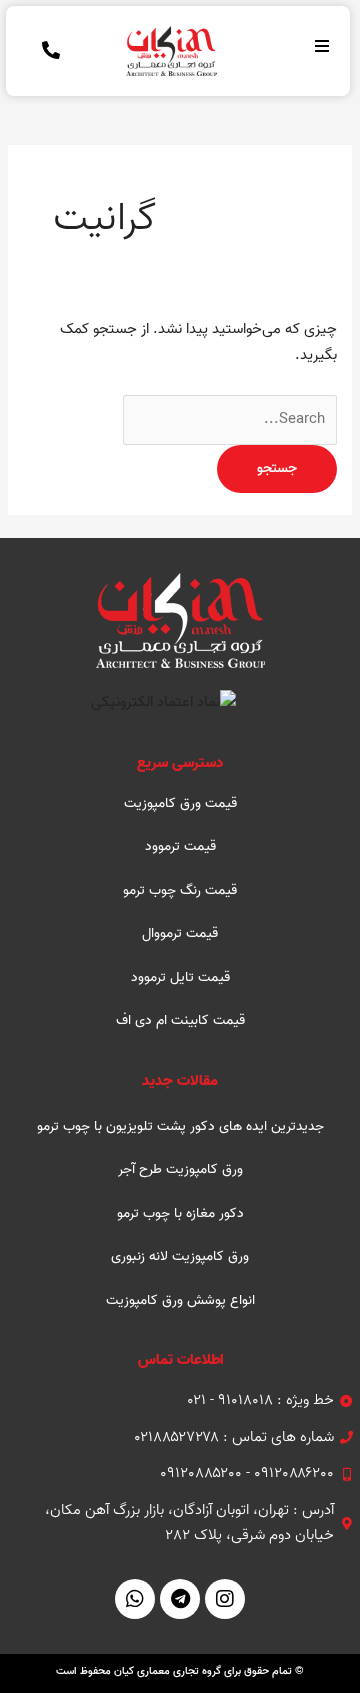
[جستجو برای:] (230, 419)
